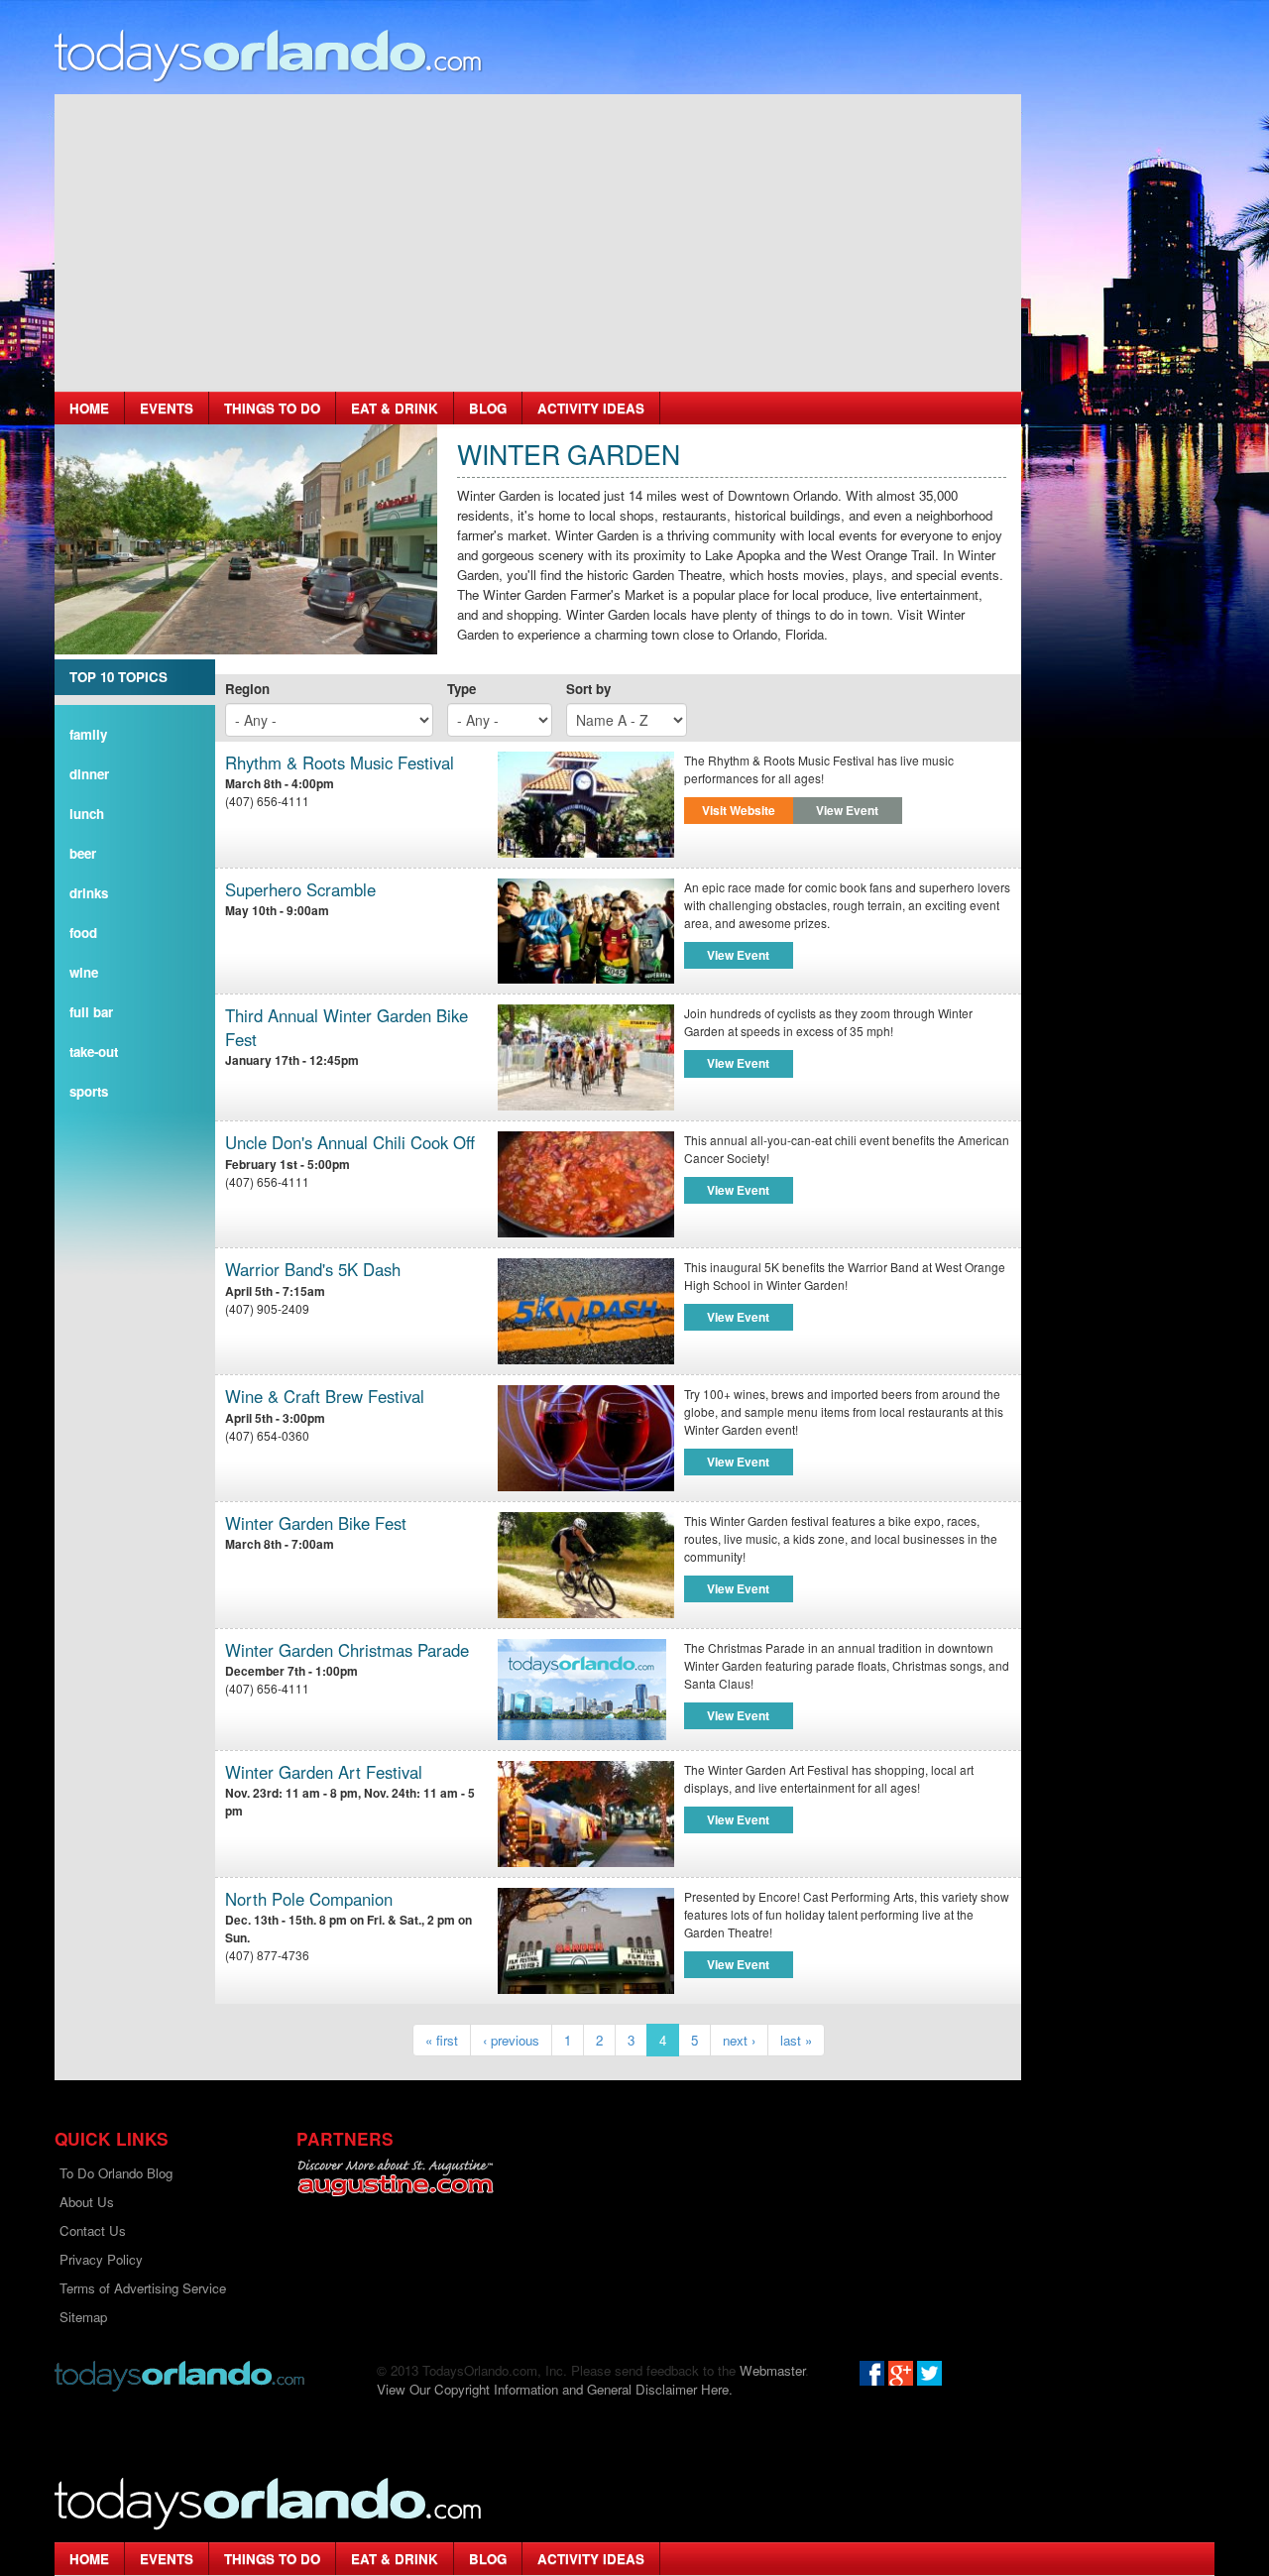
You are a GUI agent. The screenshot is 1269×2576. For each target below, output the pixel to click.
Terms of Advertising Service (143, 2288)
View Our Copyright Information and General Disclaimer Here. (555, 2389)
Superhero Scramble (300, 890)
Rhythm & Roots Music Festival (340, 763)
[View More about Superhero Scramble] (586, 932)
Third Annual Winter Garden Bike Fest (346, 1028)
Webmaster (772, 2370)
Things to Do (272, 408)
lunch (87, 814)
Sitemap (83, 2317)
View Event (847, 810)
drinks (89, 893)
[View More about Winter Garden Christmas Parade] (582, 1687)
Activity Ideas (591, 408)
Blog (488, 408)
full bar (91, 1012)
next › (739, 2040)
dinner (89, 774)
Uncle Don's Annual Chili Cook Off (350, 1143)
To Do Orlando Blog (116, 2173)
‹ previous (511, 2040)
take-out (94, 1052)
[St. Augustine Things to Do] (395, 2178)
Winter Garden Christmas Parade (347, 1650)
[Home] (269, 55)
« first (442, 2040)
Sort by (588, 689)
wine (84, 972)
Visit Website (739, 810)
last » (796, 2040)
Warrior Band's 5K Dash (313, 1270)
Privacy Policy (101, 2259)
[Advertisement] (538, 243)
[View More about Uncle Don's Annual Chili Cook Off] (586, 1184)
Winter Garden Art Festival (324, 1772)
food (83, 933)
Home (89, 408)
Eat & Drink (395, 408)
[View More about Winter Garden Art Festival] (586, 1814)
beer (83, 853)
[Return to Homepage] (179, 2374)
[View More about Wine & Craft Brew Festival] (586, 1438)
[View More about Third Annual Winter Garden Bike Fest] (586, 1057)
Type (461, 689)
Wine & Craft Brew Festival (325, 1397)
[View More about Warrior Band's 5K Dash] (586, 1311)
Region (247, 689)
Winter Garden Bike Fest (316, 1523)
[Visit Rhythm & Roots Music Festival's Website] (586, 805)
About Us (87, 2202)
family (88, 734)
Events (167, 408)
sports (89, 1091)
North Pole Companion (309, 1899)
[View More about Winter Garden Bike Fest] (586, 1565)
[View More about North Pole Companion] (586, 1941)
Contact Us (93, 2230)
